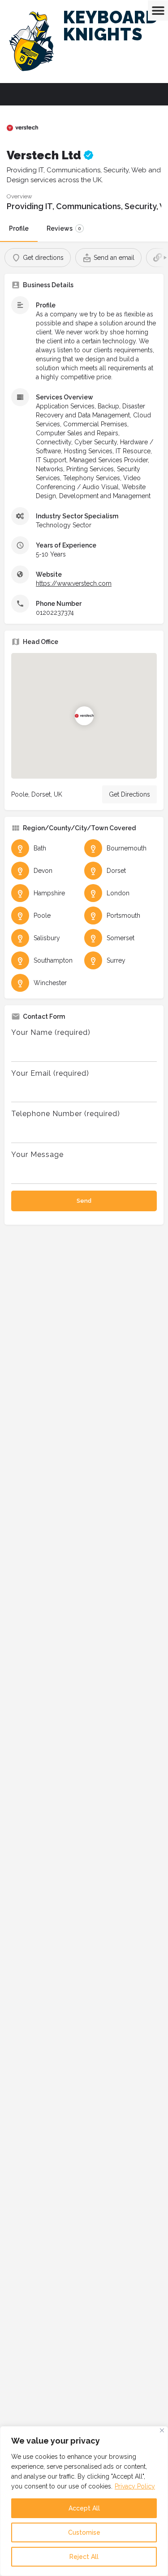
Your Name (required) (51, 1032)
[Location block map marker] (84, 716)
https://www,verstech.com (74, 583)
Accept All (84, 2508)
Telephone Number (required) (66, 1114)
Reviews (64, 228)
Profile (19, 228)
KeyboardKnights (111, 26)
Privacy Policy (135, 2486)
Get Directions (129, 794)
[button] (158, 11)
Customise (84, 2532)
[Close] (162, 2430)
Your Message (37, 1154)
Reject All (84, 2557)
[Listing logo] (22, 128)
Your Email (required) (50, 1073)
